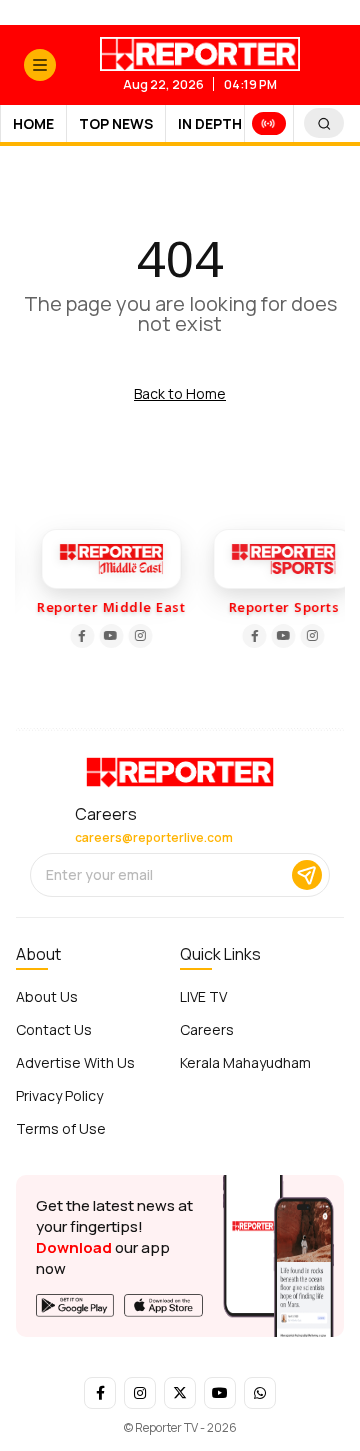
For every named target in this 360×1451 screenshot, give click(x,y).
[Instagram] (138, 636)
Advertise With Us (75, 1062)
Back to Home (180, 393)
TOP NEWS (116, 123)
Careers (207, 1029)
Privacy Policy (59, 1095)
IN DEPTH (210, 123)
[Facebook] (80, 636)
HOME (33, 123)
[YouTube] (109, 636)
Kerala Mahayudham (245, 1062)
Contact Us (54, 1029)
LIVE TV (203, 996)
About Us (47, 996)
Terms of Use (61, 1128)
